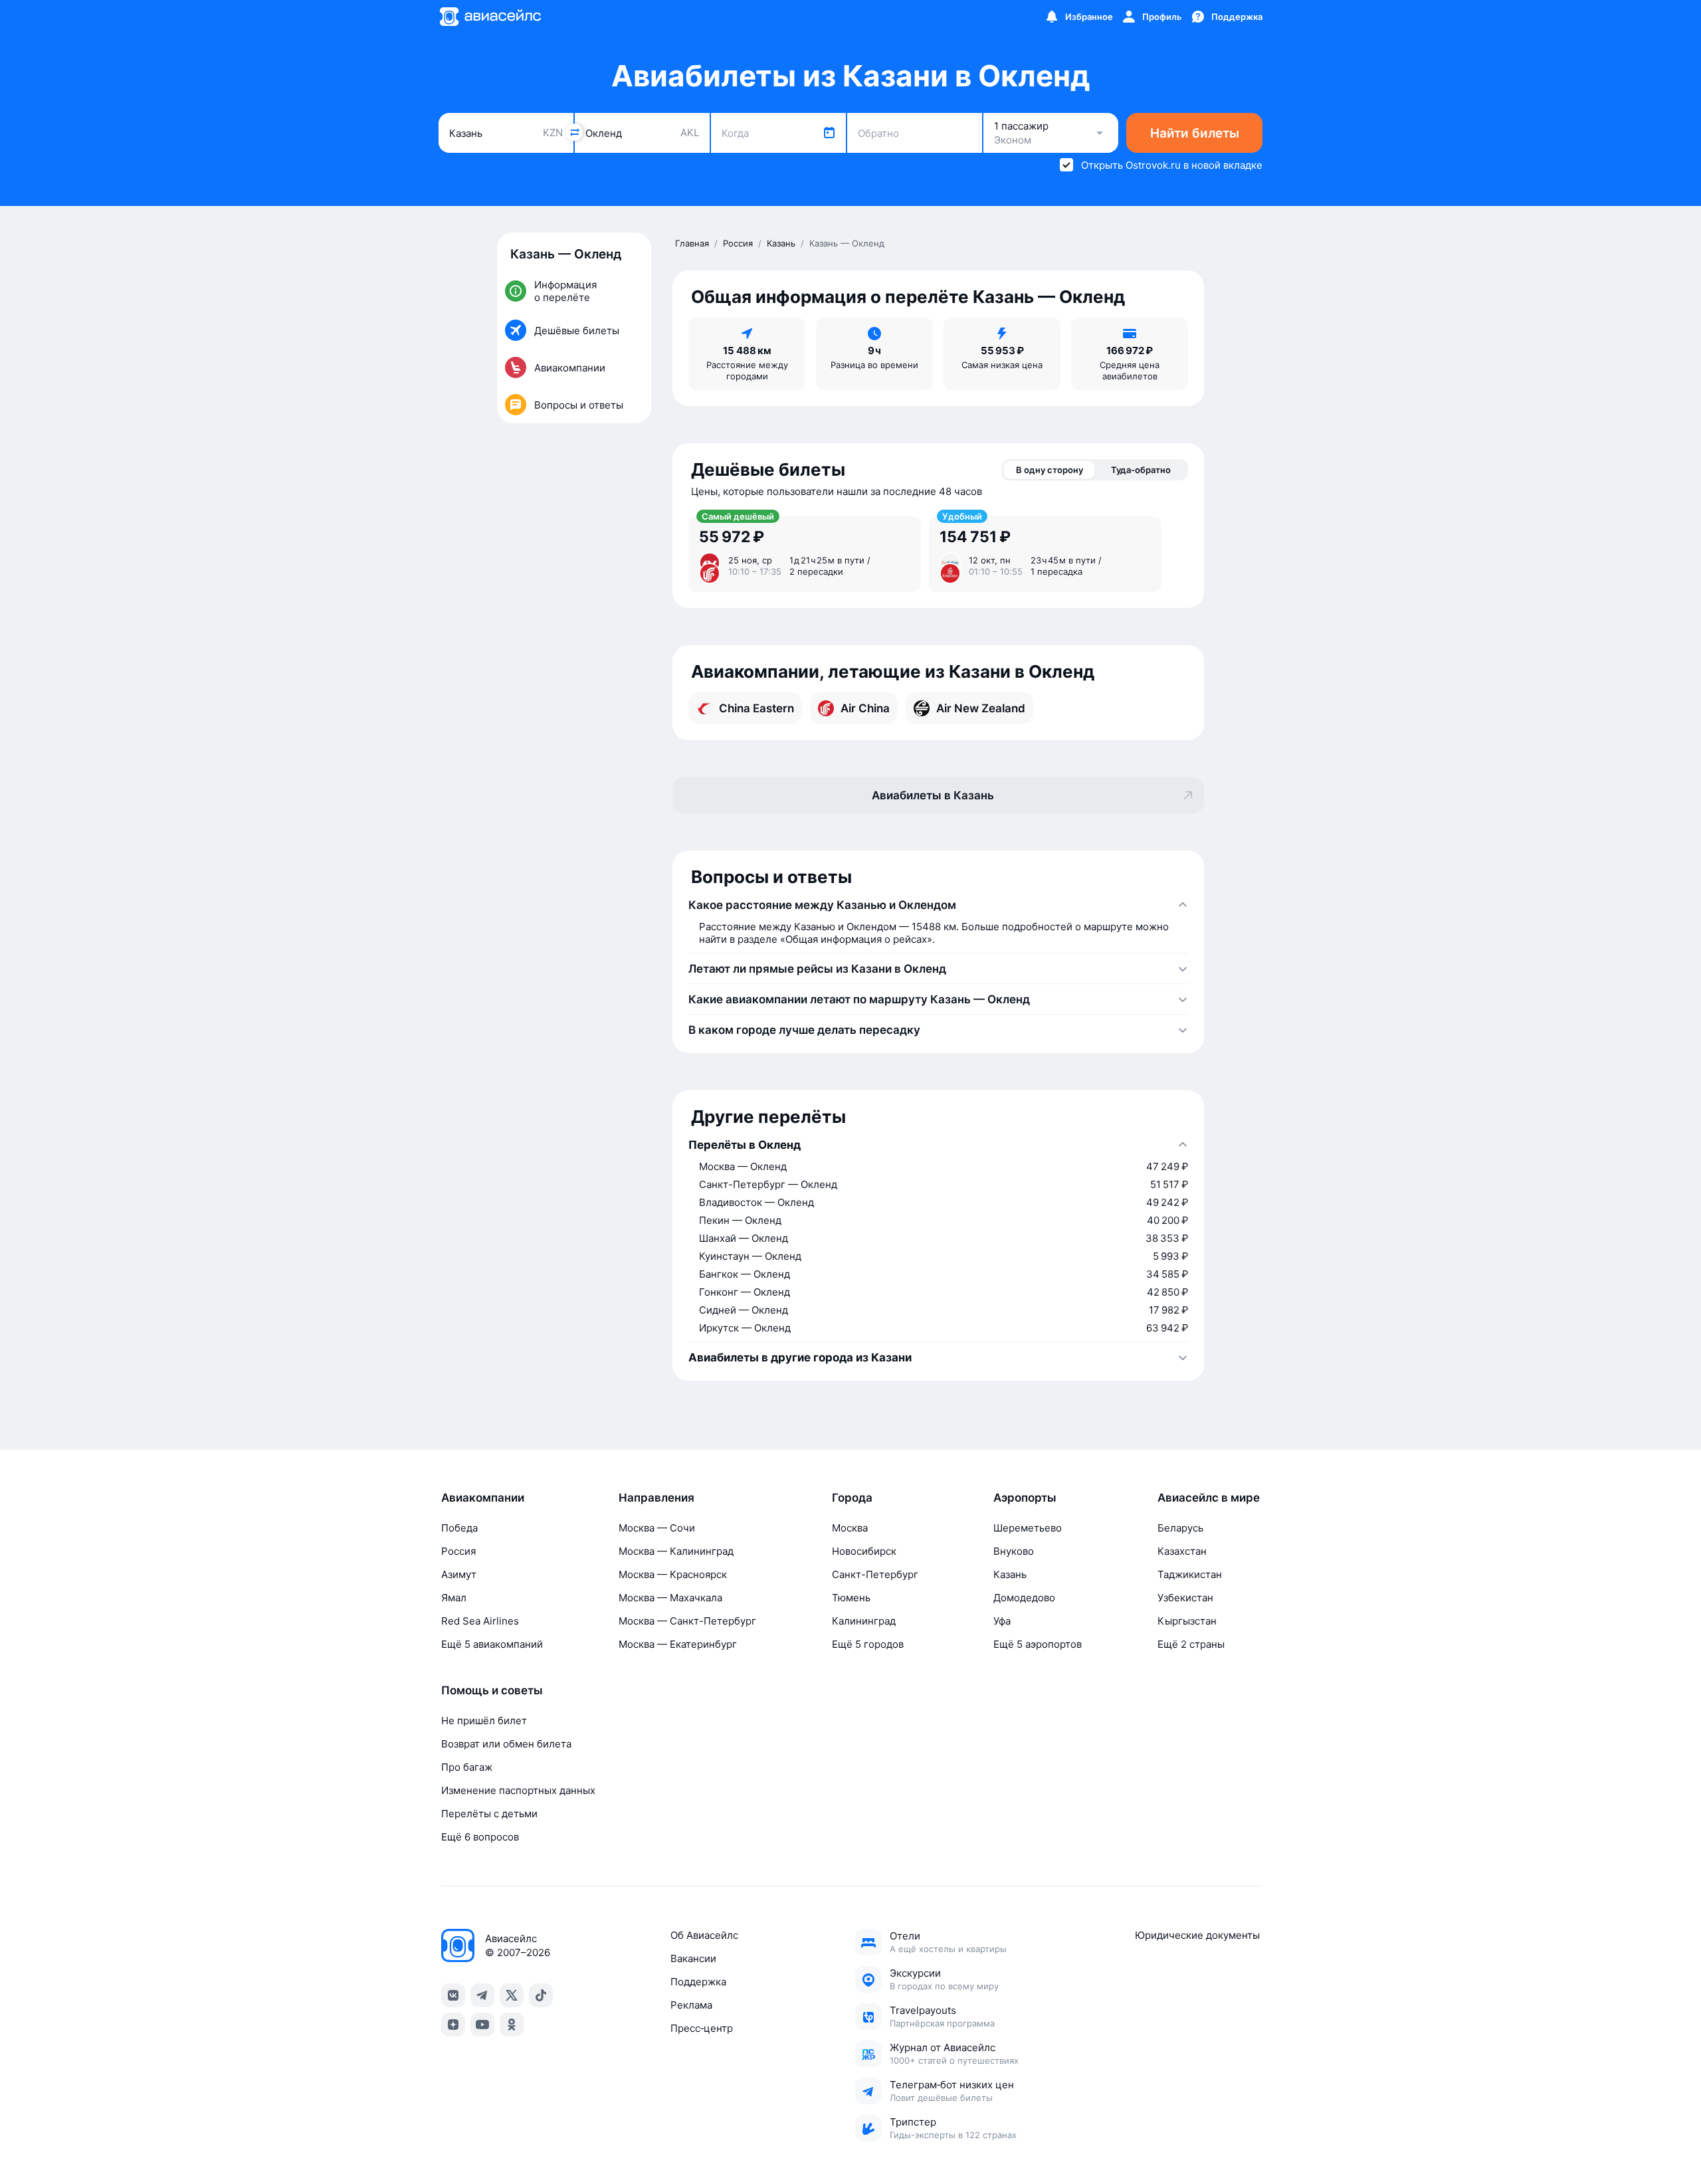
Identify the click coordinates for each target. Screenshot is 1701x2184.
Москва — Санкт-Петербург (687, 1621)
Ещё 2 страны (1191, 1644)
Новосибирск (864, 1551)
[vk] (453, 1995)
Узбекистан (1185, 1598)
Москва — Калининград (676, 1551)
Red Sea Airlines (480, 1621)
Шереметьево (1028, 1528)
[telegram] (482, 1995)
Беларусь (1180, 1528)
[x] (512, 1995)
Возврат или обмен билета (506, 1744)
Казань (1010, 1574)
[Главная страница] (490, 17)
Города (852, 1498)
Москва (850, 1528)
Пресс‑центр (702, 2028)
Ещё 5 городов (868, 1644)
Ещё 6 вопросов (480, 1837)
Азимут (459, 1574)
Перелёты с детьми (489, 1814)
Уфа (1002, 1621)
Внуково (1014, 1551)
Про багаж (467, 1767)
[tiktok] (541, 1995)
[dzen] (453, 2025)
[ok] (512, 2025)
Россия (458, 1551)
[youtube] (482, 2025)
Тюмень (851, 1598)
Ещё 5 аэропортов (1038, 1644)
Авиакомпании (483, 1498)
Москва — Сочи (657, 1528)
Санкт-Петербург (875, 1574)
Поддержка (698, 1982)
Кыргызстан (1187, 1621)
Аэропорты (1025, 1498)
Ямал (454, 1598)
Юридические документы (1197, 1935)
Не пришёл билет (484, 1721)
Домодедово (1024, 1598)
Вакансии (693, 1958)
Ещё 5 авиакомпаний (492, 1644)
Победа (459, 1528)
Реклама (691, 2005)
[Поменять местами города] (574, 132)
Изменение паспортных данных (518, 1790)
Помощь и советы (492, 1690)
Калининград (864, 1621)
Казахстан (1182, 1551)
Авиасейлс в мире (1209, 1498)
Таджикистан (1190, 1574)
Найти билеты (1195, 133)
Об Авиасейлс (704, 1935)
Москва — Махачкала (670, 1598)
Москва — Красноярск (673, 1574)
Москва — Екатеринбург (678, 1644)
